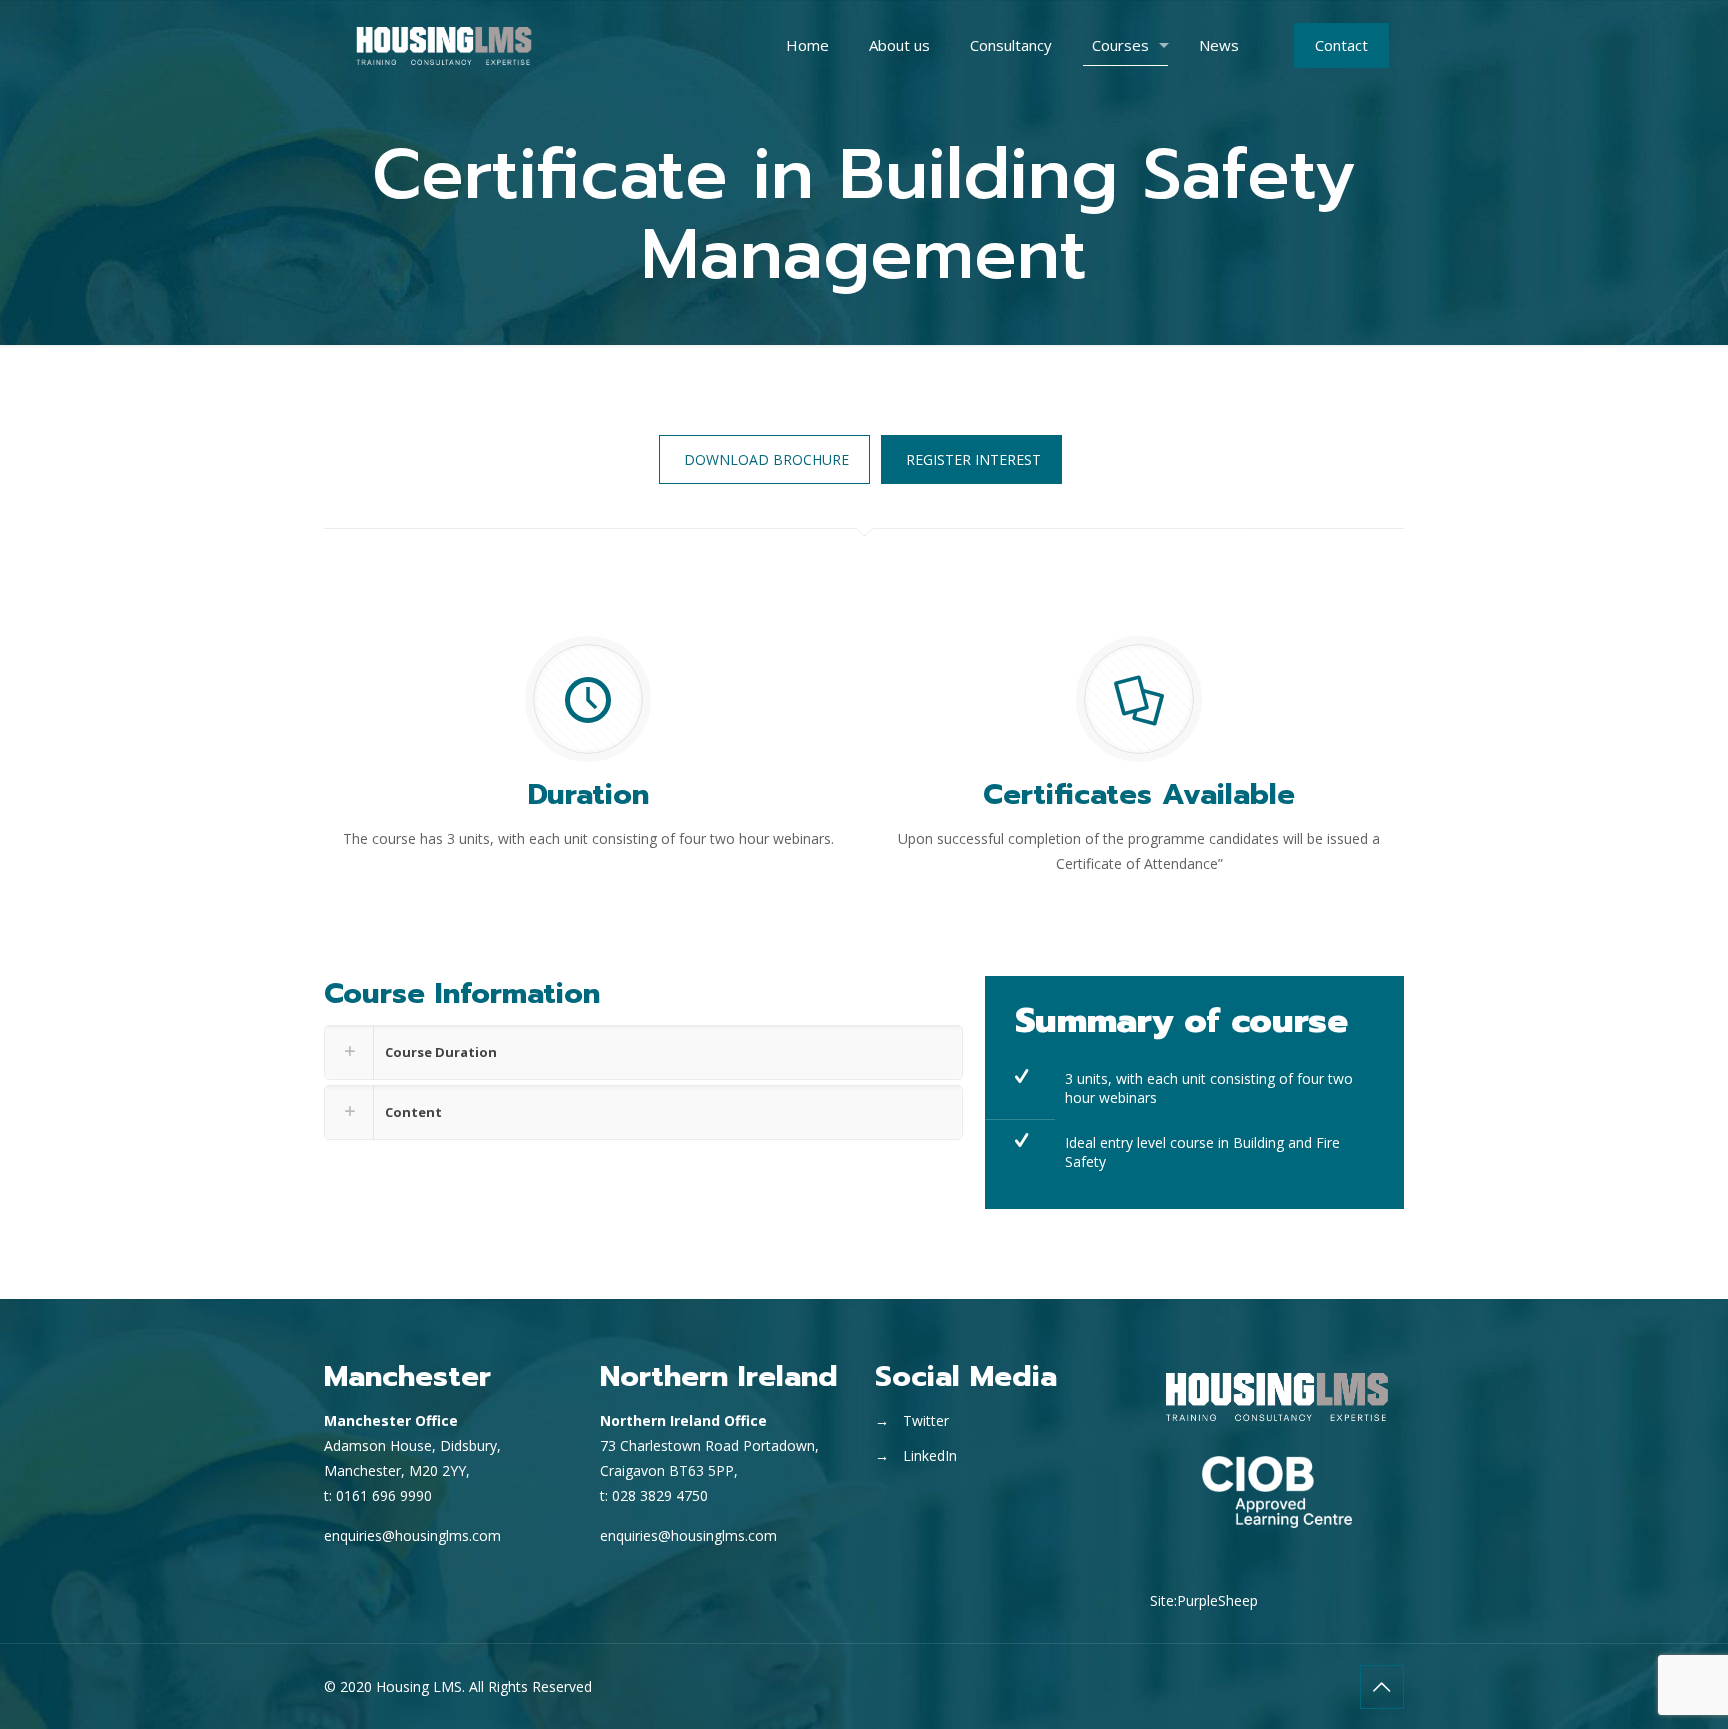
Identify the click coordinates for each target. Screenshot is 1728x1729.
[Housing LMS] (444, 45)
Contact (1341, 45)
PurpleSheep (1217, 1600)
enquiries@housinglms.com (412, 1535)
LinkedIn (930, 1455)
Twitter (926, 1420)
